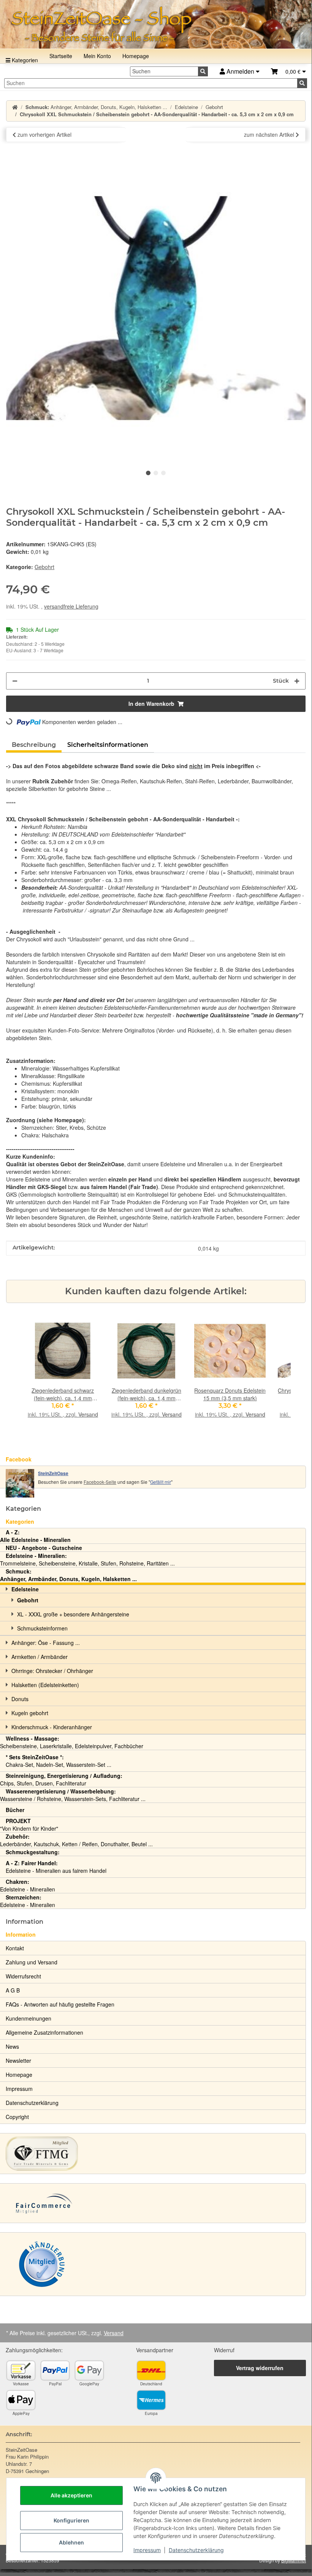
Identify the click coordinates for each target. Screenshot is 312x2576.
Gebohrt (44, 567)
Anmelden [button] (240, 71)
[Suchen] (203, 71)
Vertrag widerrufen (260, 2368)
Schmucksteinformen (42, 1628)
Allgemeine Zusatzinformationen (44, 2032)
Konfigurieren (71, 2520)
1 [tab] (148, 473)
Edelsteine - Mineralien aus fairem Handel (56, 1867)
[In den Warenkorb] (12, 154)
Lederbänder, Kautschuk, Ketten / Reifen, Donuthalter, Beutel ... (76, 1840)
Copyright (17, 2117)
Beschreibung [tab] (34, 745)
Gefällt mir (161, 1482)
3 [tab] (163, 473)
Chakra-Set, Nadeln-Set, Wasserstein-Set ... (59, 1761)
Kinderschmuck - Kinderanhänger (52, 1727)
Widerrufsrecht (23, 1976)
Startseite (61, 56)
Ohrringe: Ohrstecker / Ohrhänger (52, 1671)
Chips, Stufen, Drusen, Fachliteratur (61, 1779)
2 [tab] (156, 473)
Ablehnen (71, 2542)
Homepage (136, 56)
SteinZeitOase (53, 1473)
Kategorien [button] (23, 1509)
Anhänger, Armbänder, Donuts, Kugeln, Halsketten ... (68, 1575)
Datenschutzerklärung (196, 2550)
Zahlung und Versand (32, 1962)
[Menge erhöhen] (297, 681)
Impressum (147, 2550)
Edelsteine (25, 1589)
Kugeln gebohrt (30, 1713)
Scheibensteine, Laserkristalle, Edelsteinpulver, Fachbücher (72, 1742)
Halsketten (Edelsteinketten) (45, 1685)
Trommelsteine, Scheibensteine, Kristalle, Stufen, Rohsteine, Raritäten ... (87, 1559)
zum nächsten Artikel (270, 134)
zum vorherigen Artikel (44, 134)
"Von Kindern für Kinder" (29, 1825)
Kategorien (24, 60)
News (12, 2046)
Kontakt (15, 1948)
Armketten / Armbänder (40, 1657)
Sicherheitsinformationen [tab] (108, 745)
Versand (88, 1414)
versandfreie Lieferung (71, 606)
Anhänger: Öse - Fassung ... (46, 1643)
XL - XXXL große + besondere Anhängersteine (73, 1614)
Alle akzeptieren (71, 2495)
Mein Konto (97, 56)
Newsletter (18, 2060)
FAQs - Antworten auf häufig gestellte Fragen (60, 2004)
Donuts (20, 1699)
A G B (13, 1990)
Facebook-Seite (100, 1482)
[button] (288, 72)
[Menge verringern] (15, 681)
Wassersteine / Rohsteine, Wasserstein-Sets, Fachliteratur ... (73, 1795)
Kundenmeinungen (29, 2018)
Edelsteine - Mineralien (28, 1885)
